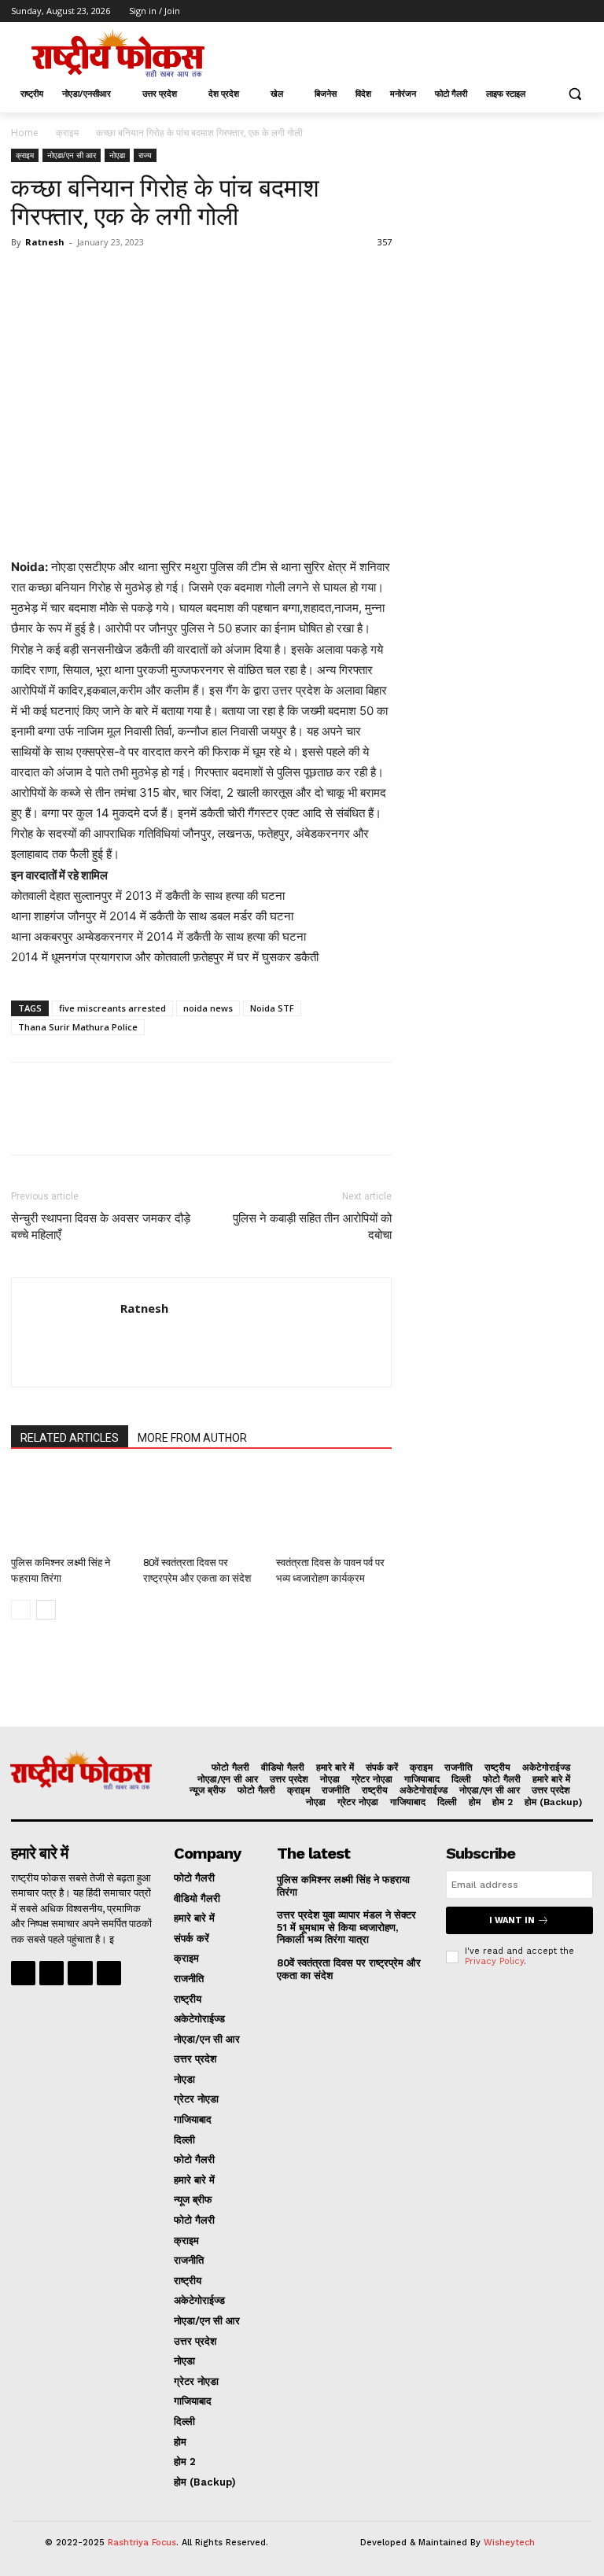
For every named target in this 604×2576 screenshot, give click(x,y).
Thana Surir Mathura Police (78, 1027)
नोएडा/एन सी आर (72, 155)
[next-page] (46, 1610)
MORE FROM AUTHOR (192, 1438)
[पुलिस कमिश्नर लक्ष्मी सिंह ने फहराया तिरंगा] (69, 1510)
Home (25, 133)
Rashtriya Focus (142, 2543)
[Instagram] (519, 11)
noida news (208, 1008)
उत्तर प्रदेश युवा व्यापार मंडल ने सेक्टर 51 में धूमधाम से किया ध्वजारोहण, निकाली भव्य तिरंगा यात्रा (346, 1927)
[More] (172, 278)
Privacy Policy (494, 1961)
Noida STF (272, 1008)
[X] (541, 11)
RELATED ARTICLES (70, 1438)
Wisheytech (509, 2543)
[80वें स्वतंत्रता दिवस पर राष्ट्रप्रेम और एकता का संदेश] (201, 1510)
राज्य (145, 155)
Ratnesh (45, 242)
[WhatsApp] (135, 278)
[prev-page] (21, 1610)
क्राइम (67, 133)
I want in (512, 1920)
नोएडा (117, 155)
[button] (575, 94)
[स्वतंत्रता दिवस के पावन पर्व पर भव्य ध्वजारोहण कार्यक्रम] (334, 1510)
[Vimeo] (562, 11)
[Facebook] (497, 11)
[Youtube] (584, 11)
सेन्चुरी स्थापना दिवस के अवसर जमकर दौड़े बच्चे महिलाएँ (101, 1227)
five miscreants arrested (112, 1008)
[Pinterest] (99, 278)
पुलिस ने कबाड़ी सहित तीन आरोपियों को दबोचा (312, 1227)
